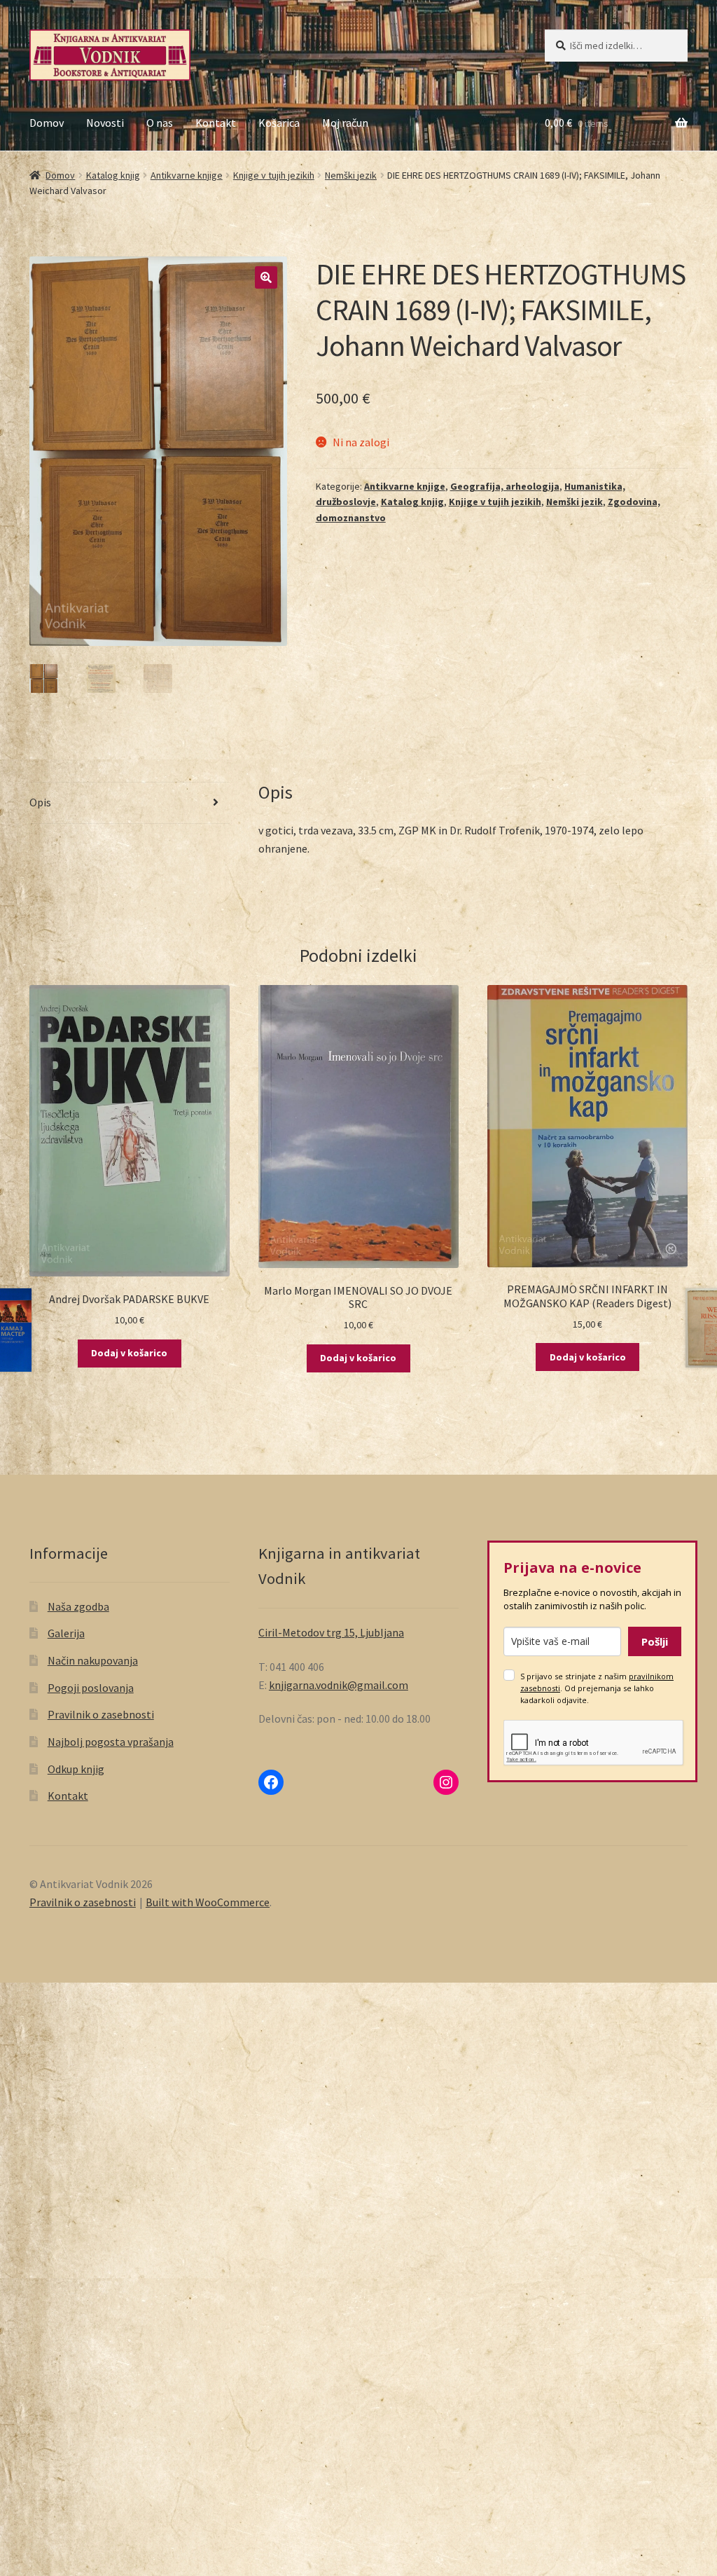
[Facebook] (271, 1782)
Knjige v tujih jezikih (274, 175)
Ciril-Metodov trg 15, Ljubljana (331, 1632)
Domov (47, 123)
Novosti (105, 123)
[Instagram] (446, 1782)
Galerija (66, 1633)
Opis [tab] (40, 802)
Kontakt (216, 123)
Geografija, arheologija (505, 486)
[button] (266, 277)
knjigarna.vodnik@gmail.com (339, 1685)
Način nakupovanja (93, 1660)
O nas (160, 123)
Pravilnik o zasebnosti (101, 1714)
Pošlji (655, 1641)
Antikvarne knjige (187, 175)
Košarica (279, 123)
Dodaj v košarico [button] (129, 1353)
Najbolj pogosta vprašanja (111, 1742)
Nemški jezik (351, 175)
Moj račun (345, 123)
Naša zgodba (78, 1606)
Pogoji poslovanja (91, 1688)
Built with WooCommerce (208, 1902)
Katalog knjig (113, 175)
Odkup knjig (76, 1769)
